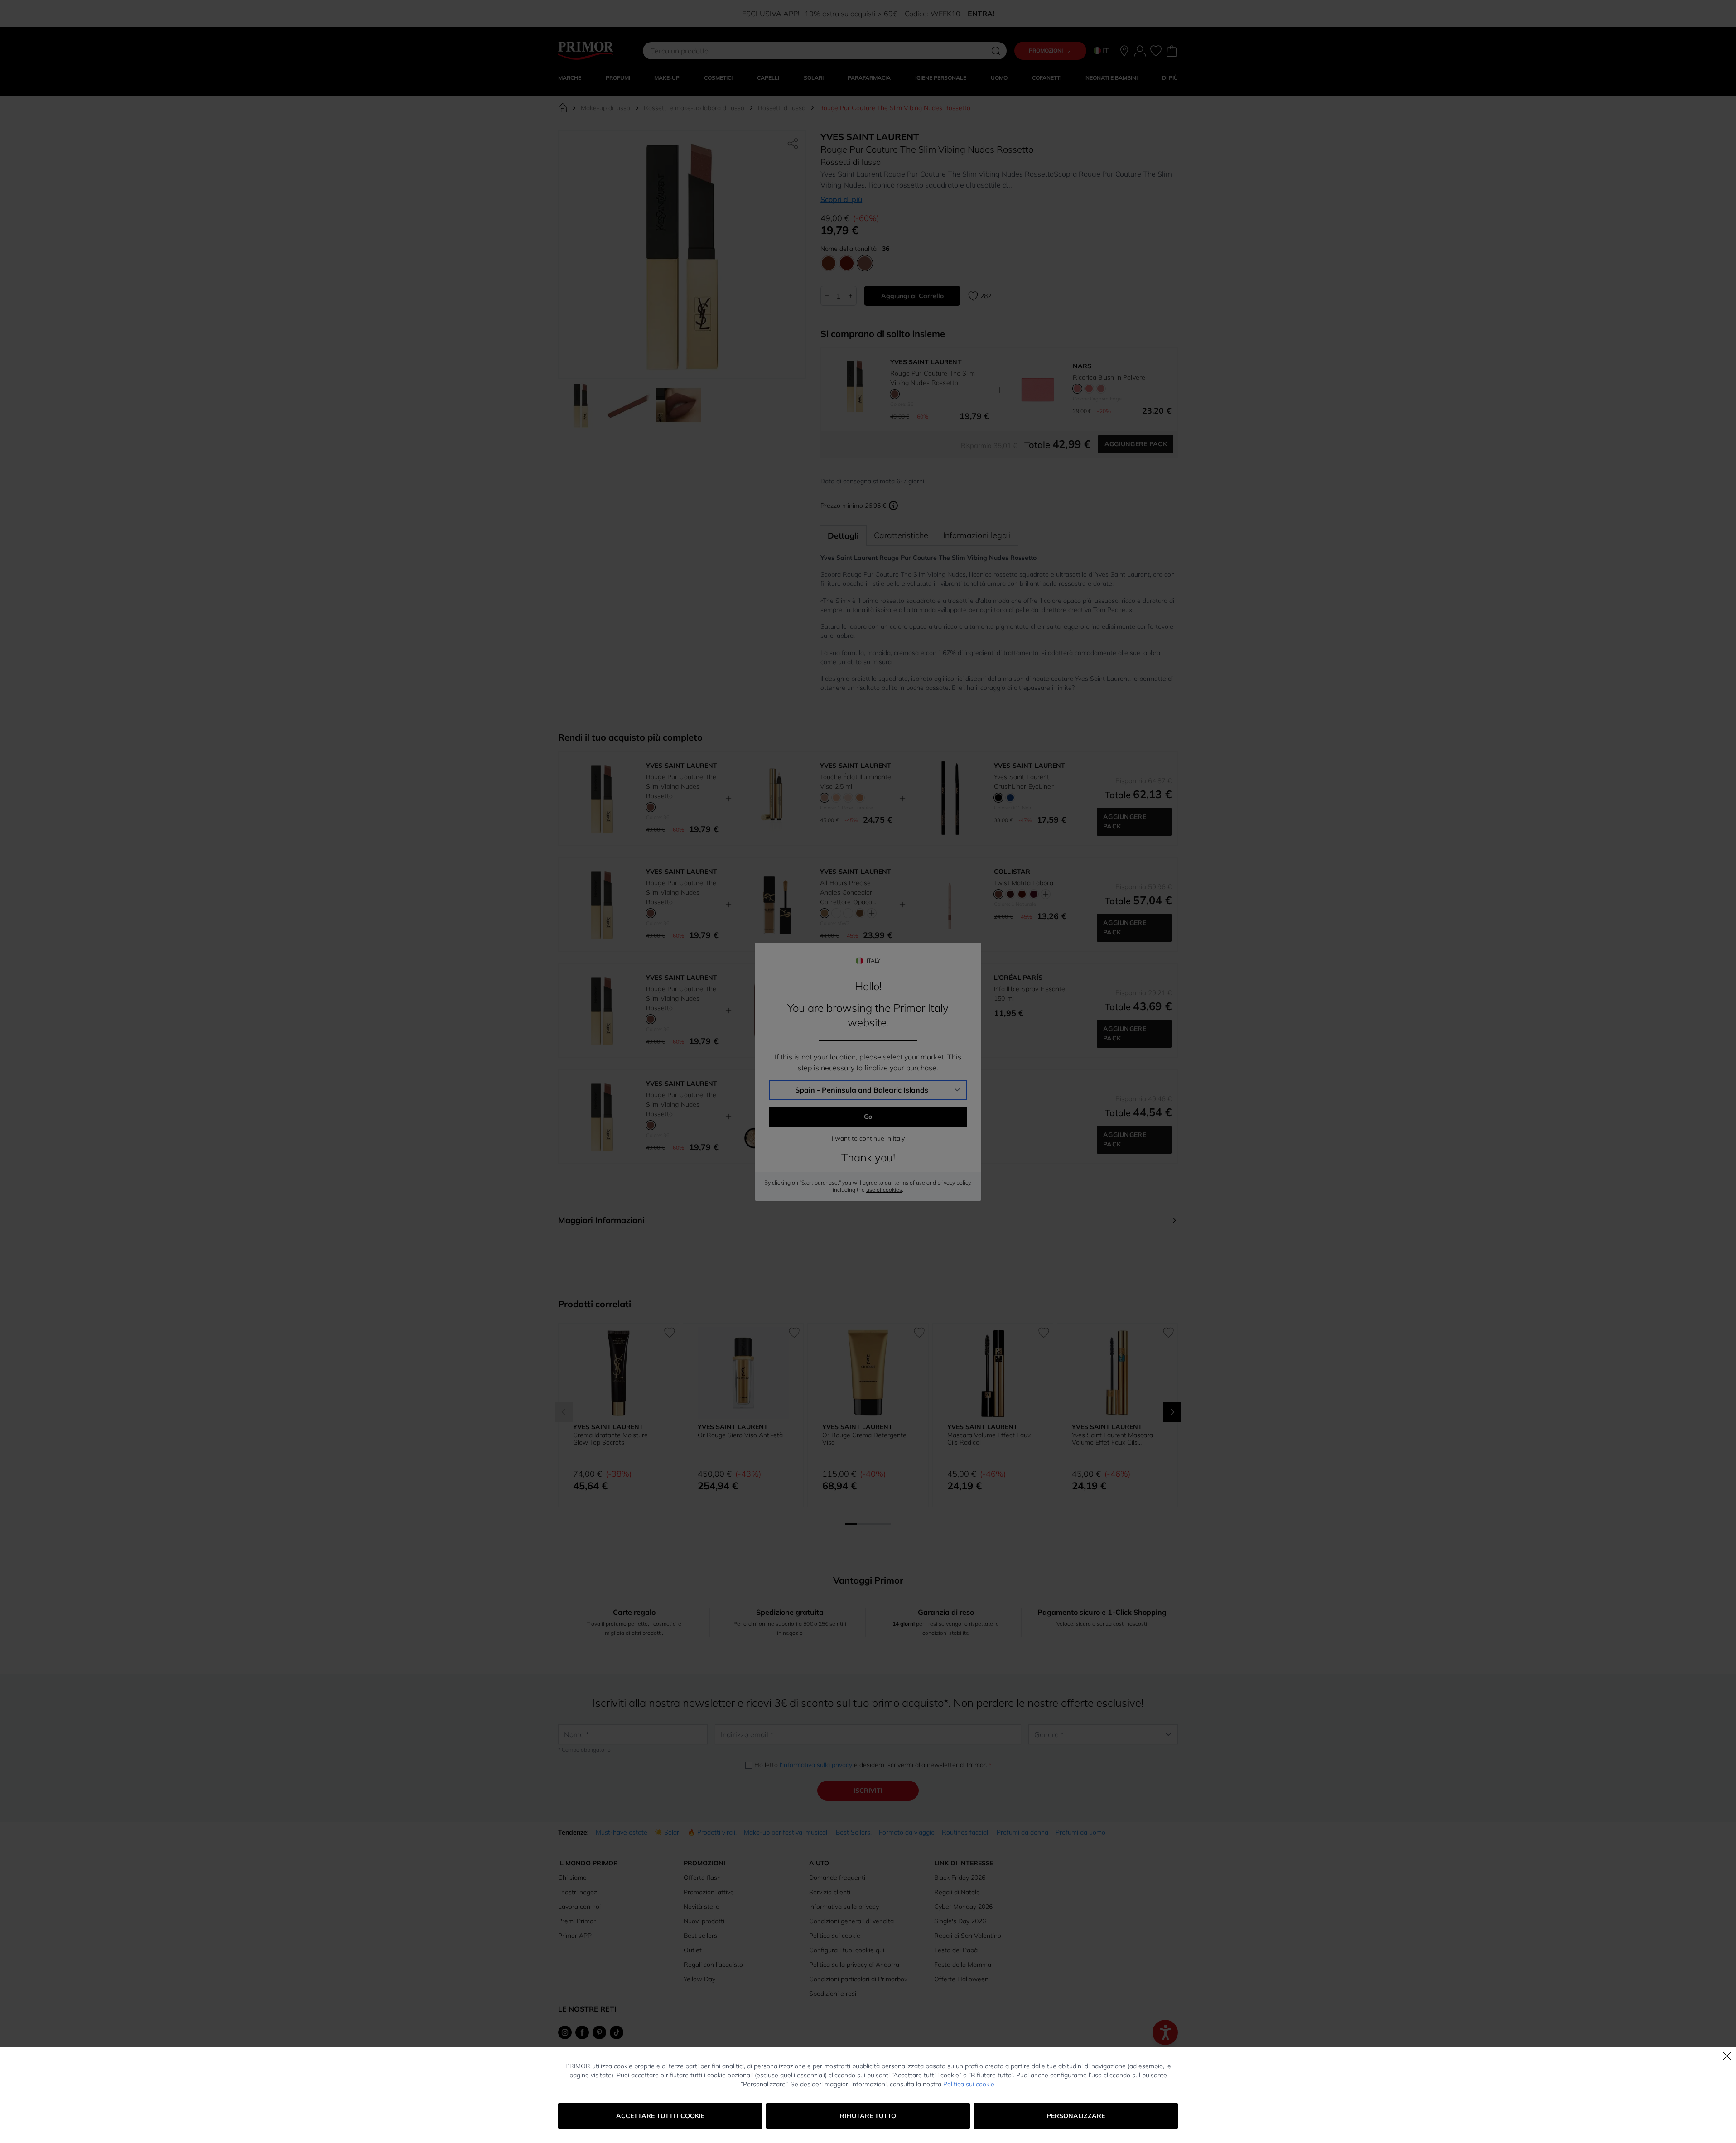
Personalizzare (1076, 2116)
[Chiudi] (1727, 2056)
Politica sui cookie (969, 2084)
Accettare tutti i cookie (660, 2116)
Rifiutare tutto (868, 2116)
